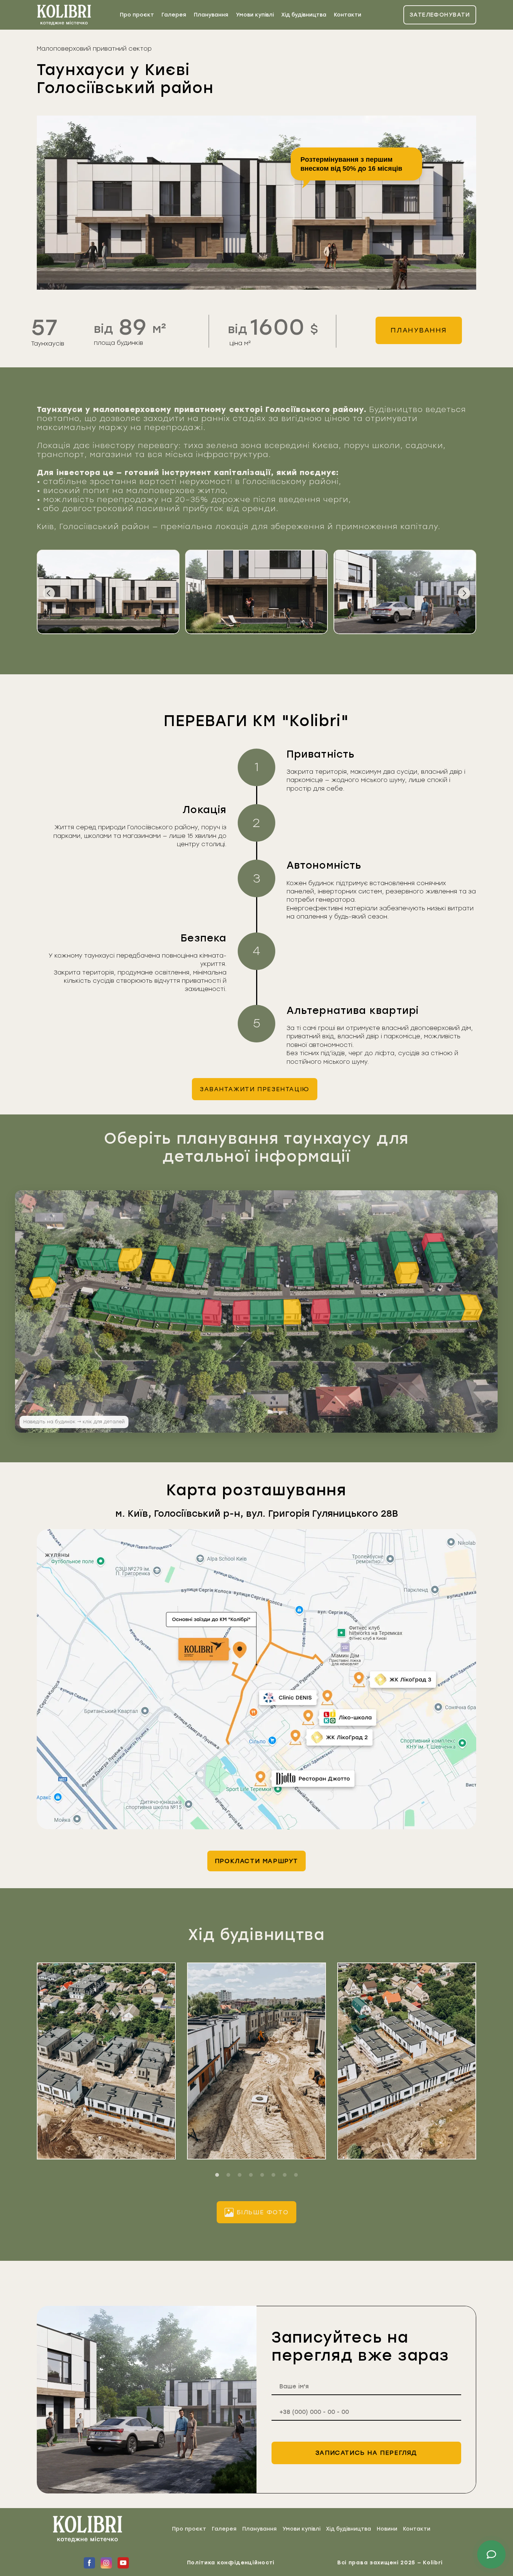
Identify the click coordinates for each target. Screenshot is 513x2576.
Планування (211, 15)
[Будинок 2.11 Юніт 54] (43, 1287)
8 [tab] (296, 2175)
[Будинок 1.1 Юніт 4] (421, 1309)
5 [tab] (262, 2175)
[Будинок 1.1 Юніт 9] (338, 1311)
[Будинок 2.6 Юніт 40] (267, 1278)
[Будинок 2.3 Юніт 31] (368, 1253)
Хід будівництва (304, 15)
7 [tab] (285, 2175)
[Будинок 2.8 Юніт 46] (195, 1273)
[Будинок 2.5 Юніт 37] (302, 1255)
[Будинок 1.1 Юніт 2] (455, 1308)
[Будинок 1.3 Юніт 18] (163, 1309)
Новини (387, 2529)
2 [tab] (228, 2175)
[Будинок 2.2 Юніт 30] (398, 1241)
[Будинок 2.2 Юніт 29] (401, 1251)
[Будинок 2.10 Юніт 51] (99, 1259)
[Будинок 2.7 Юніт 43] (234, 1254)
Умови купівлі (255, 15)
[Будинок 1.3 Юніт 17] (179, 1310)
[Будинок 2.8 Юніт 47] (198, 1258)
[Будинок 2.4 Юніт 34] (339, 1274)
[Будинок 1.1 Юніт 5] (404, 1309)
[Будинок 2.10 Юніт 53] (130, 1260)
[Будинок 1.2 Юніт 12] (275, 1312)
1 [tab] (217, 2175)
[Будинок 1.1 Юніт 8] (355, 1310)
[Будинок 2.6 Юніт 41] (266, 1266)
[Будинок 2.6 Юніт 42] (266, 1255)
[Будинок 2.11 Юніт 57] (54, 1254)
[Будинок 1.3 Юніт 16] (195, 1312)
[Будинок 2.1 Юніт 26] (444, 1272)
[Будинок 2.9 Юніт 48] (166, 1257)
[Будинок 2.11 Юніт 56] (48, 1265)
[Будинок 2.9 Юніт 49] (163, 1270)
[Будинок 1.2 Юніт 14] (241, 1313)
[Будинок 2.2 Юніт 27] (407, 1273)
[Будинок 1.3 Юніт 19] (147, 1308)
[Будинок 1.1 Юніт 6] (388, 1310)
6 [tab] (273, 2175)
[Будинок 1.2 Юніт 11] (292, 1312)
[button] (440, 15)
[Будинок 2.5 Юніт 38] (303, 1266)
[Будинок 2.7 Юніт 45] (231, 1277)
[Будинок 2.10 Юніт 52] (113, 1259)
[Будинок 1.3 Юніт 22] (103, 1300)
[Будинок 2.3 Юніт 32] (371, 1263)
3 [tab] (240, 2175)
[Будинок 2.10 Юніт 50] (85, 1259)
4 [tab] (251, 2175)
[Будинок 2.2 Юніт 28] (404, 1261)
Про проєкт (137, 15)
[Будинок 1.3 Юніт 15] (212, 1313)
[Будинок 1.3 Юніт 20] (134, 1306)
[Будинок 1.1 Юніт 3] (438, 1308)
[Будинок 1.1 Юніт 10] (321, 1311)
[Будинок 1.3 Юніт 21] (118, 1303)
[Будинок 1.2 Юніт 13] (259, 1312)
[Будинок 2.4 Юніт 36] (336, 1253)
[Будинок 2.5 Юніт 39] (304, 1277)
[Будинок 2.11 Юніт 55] (45, 1275)
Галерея (174, 15)
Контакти (348, 15)
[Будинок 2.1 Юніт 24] (437, 1251)
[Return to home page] (64, 15)
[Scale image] (108, 592)
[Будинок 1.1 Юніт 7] (371, 1310)
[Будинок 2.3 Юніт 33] (373, 1274)
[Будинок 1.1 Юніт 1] (472, 1307)
